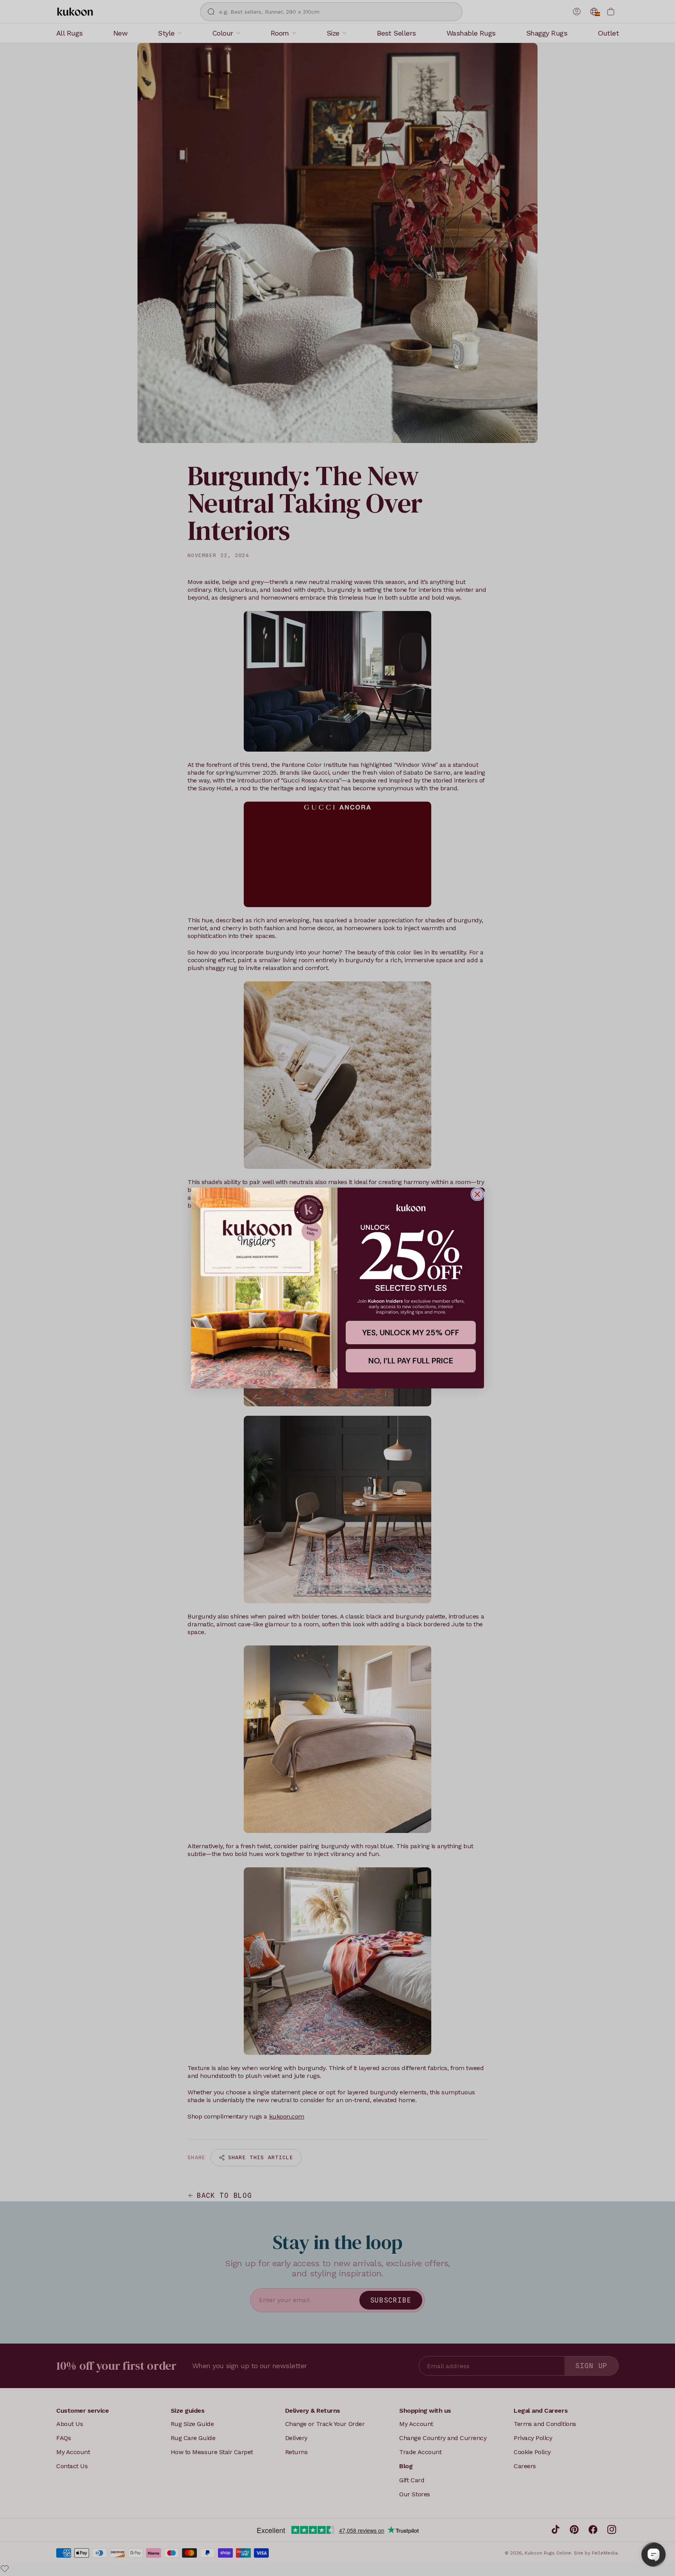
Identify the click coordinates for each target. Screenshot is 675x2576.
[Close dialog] (477, 1194)
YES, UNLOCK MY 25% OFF (411, 1333)
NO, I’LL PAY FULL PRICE (411, 1361)
